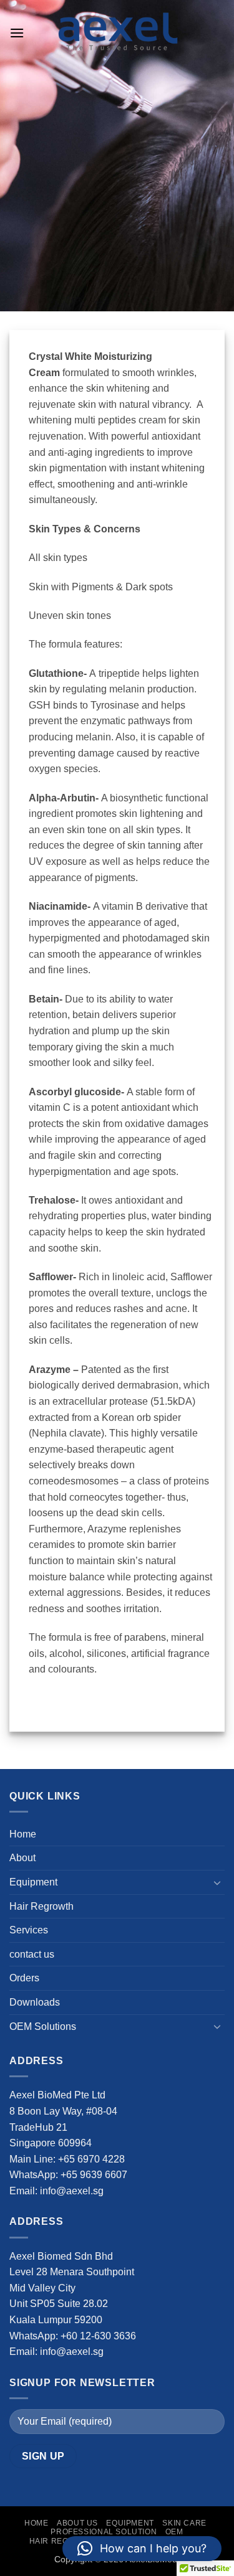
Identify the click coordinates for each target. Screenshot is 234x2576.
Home (23, 1834)
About (22, 1858)
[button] (17, 33)
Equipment (33, 1882)
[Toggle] (217, 1882)
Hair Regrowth (41, 1906)
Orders (24, 1978)
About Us (77, 2523)
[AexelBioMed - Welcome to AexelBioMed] (117, 33)
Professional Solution (104, 2532)
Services (29, 1930)
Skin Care (184, 2523)
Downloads (35, 2002)
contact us (32, 1954)
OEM (174, 2532)
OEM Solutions (43, 2026)
